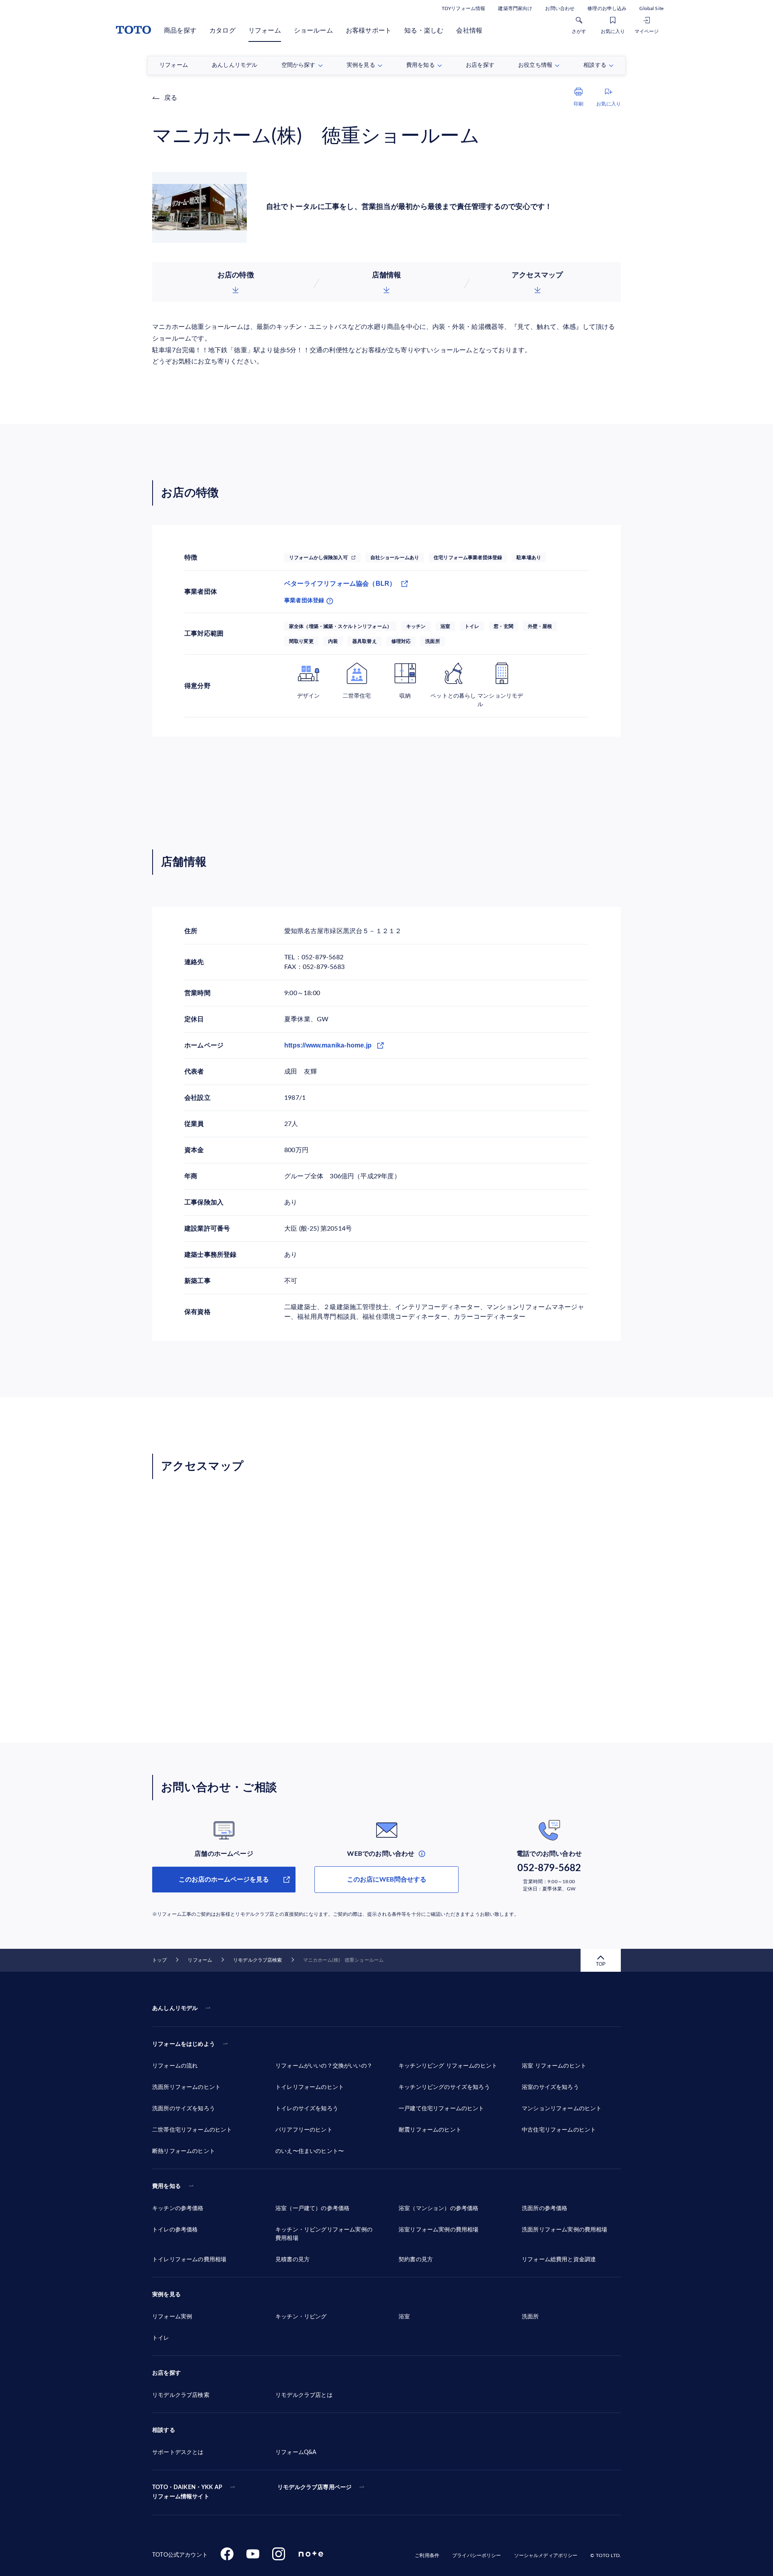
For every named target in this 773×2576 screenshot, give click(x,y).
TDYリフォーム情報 (463, 8)
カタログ (222, 31)
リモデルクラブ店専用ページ (314, 2487)
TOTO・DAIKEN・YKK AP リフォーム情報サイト (187, 2492)
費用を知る (166, 2186)
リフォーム (265, 31)
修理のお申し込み (607, 8)
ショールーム (313, 31)
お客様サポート (369, 31)
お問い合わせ (560, 8)
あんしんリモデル (175, 2008)
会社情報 (469, 31)
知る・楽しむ (424, 31)
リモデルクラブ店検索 (257, 1960)
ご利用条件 (427, 2555)
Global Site (651, 8)
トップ (159, 1960)
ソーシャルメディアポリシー (546, 2555)
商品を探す (180, 31)
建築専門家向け (515, 8)
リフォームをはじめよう (184, 2044)
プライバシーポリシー (476, 2555)
